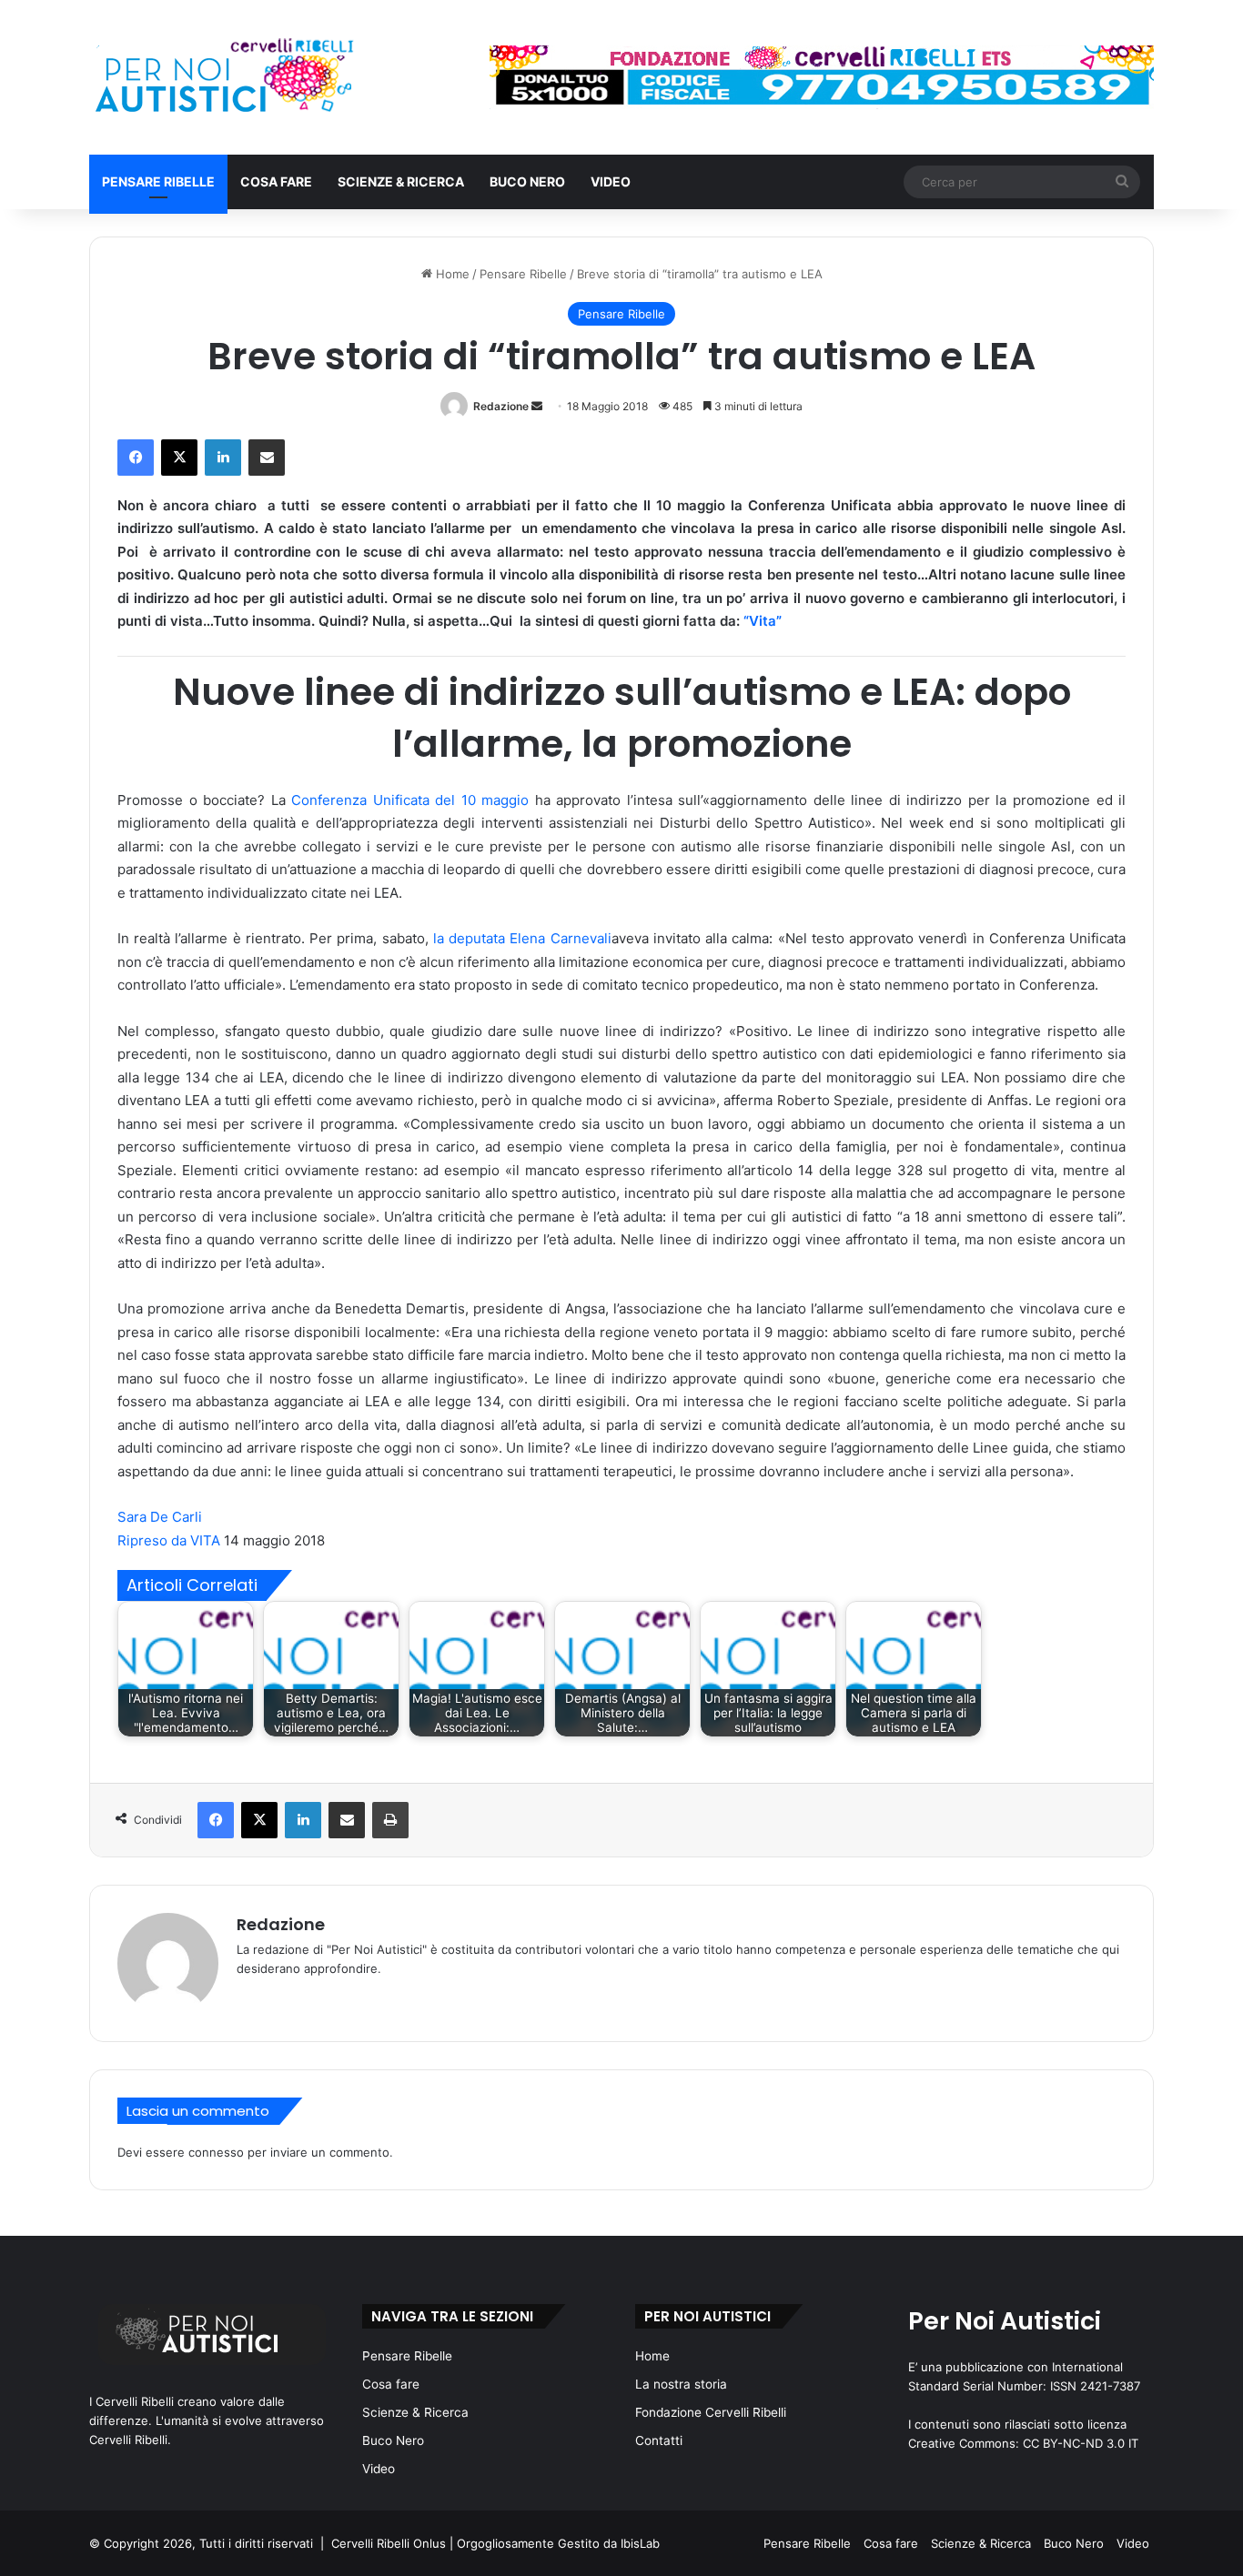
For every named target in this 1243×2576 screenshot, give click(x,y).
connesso (216, 2152)
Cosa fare (276, 181)
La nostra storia (681, 2384)
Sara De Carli (160, 1517)
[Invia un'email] (537, 406)
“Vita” (763, 621)
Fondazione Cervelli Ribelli (711, 2412)
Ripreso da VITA (169, 1540)
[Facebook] (136, 458)
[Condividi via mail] (267, 458)
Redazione (501, 406)
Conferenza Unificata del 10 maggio (410, 800)
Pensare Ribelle (158, 181)
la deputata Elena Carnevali (522, 938)
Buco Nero (527, 181)
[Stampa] (390, 1820)
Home (451, 274)
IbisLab (640, 2543)
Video (611, 181)
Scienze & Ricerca (401, 181)
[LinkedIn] (223, 458)
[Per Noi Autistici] (222, 77)
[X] (179, 458)
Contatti (659, 2440)
